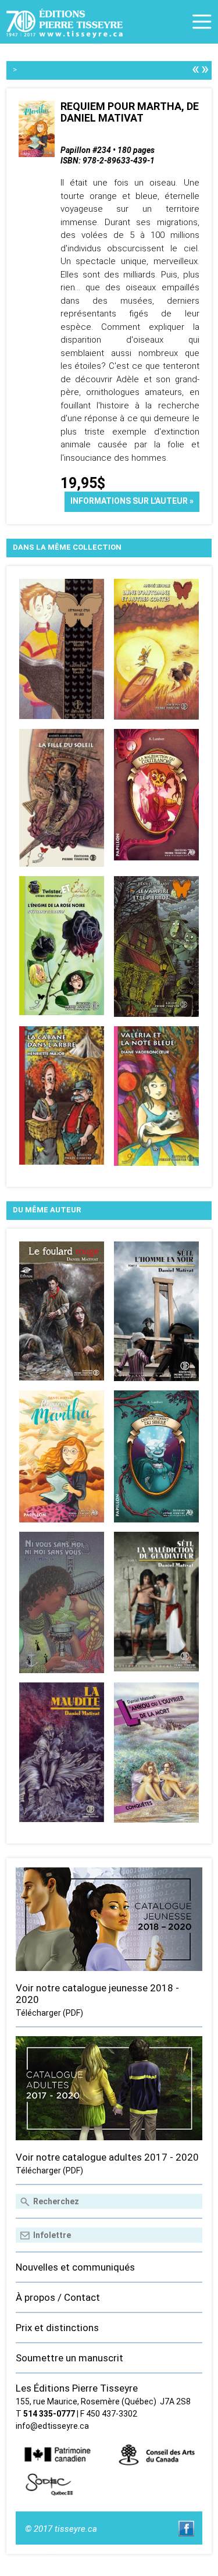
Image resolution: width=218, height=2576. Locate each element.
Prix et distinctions (57, 2328)
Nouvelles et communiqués (75, 2267)
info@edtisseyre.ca (52, 2426)
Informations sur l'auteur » (132, 501)
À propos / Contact (58, 2297)
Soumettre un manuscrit (69, 2358)
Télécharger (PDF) (49, 2013)
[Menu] (202, 22)
